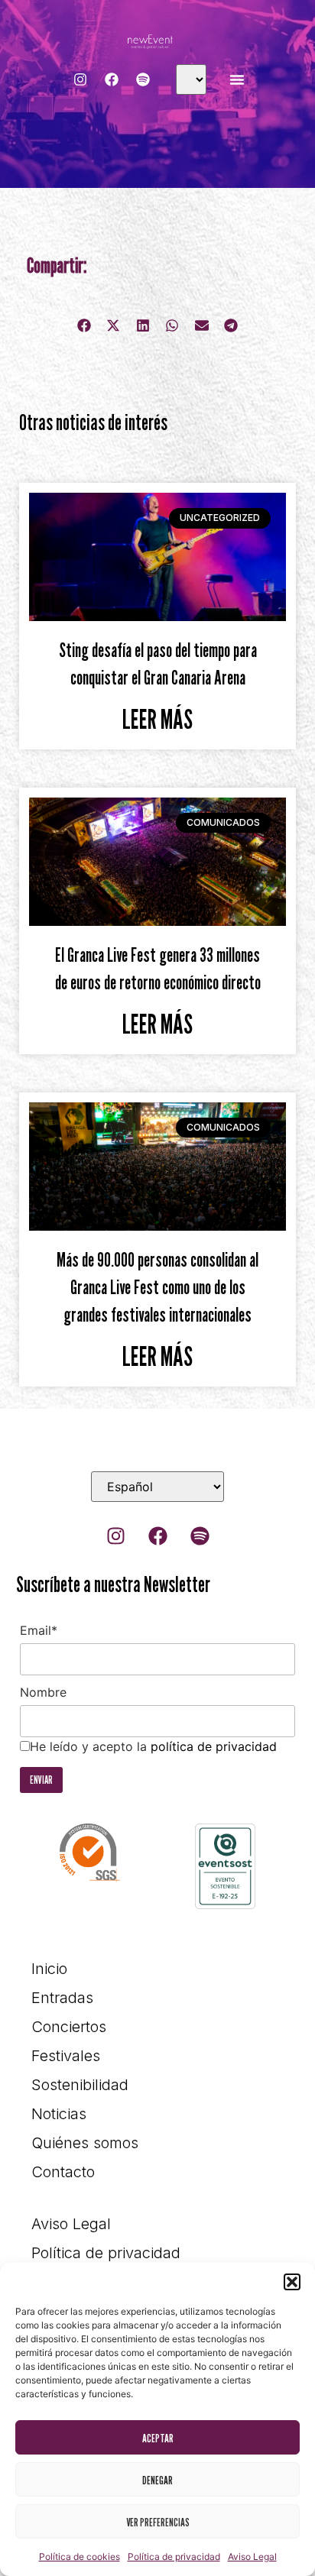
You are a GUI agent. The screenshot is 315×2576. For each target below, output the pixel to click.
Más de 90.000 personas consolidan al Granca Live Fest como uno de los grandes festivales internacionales (157, 1287)
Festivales (66, 2056)
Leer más (157, 719)
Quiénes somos (85, 2143)
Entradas (62, 1998)
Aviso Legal (252, 2557)
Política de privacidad (174, 2557)
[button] (292, 2282)
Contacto (63, 2172)
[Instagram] (80, 79)
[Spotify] (143, 79)
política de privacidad (214, 1746)
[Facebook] (112, 79)
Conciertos (69, 2027)
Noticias (59, 2114)
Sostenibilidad (80, 2085)
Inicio (49, 1969)
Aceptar (158, 2438)
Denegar (157, 2480)
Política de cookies (80, 2557)
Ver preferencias (158, 2522)
